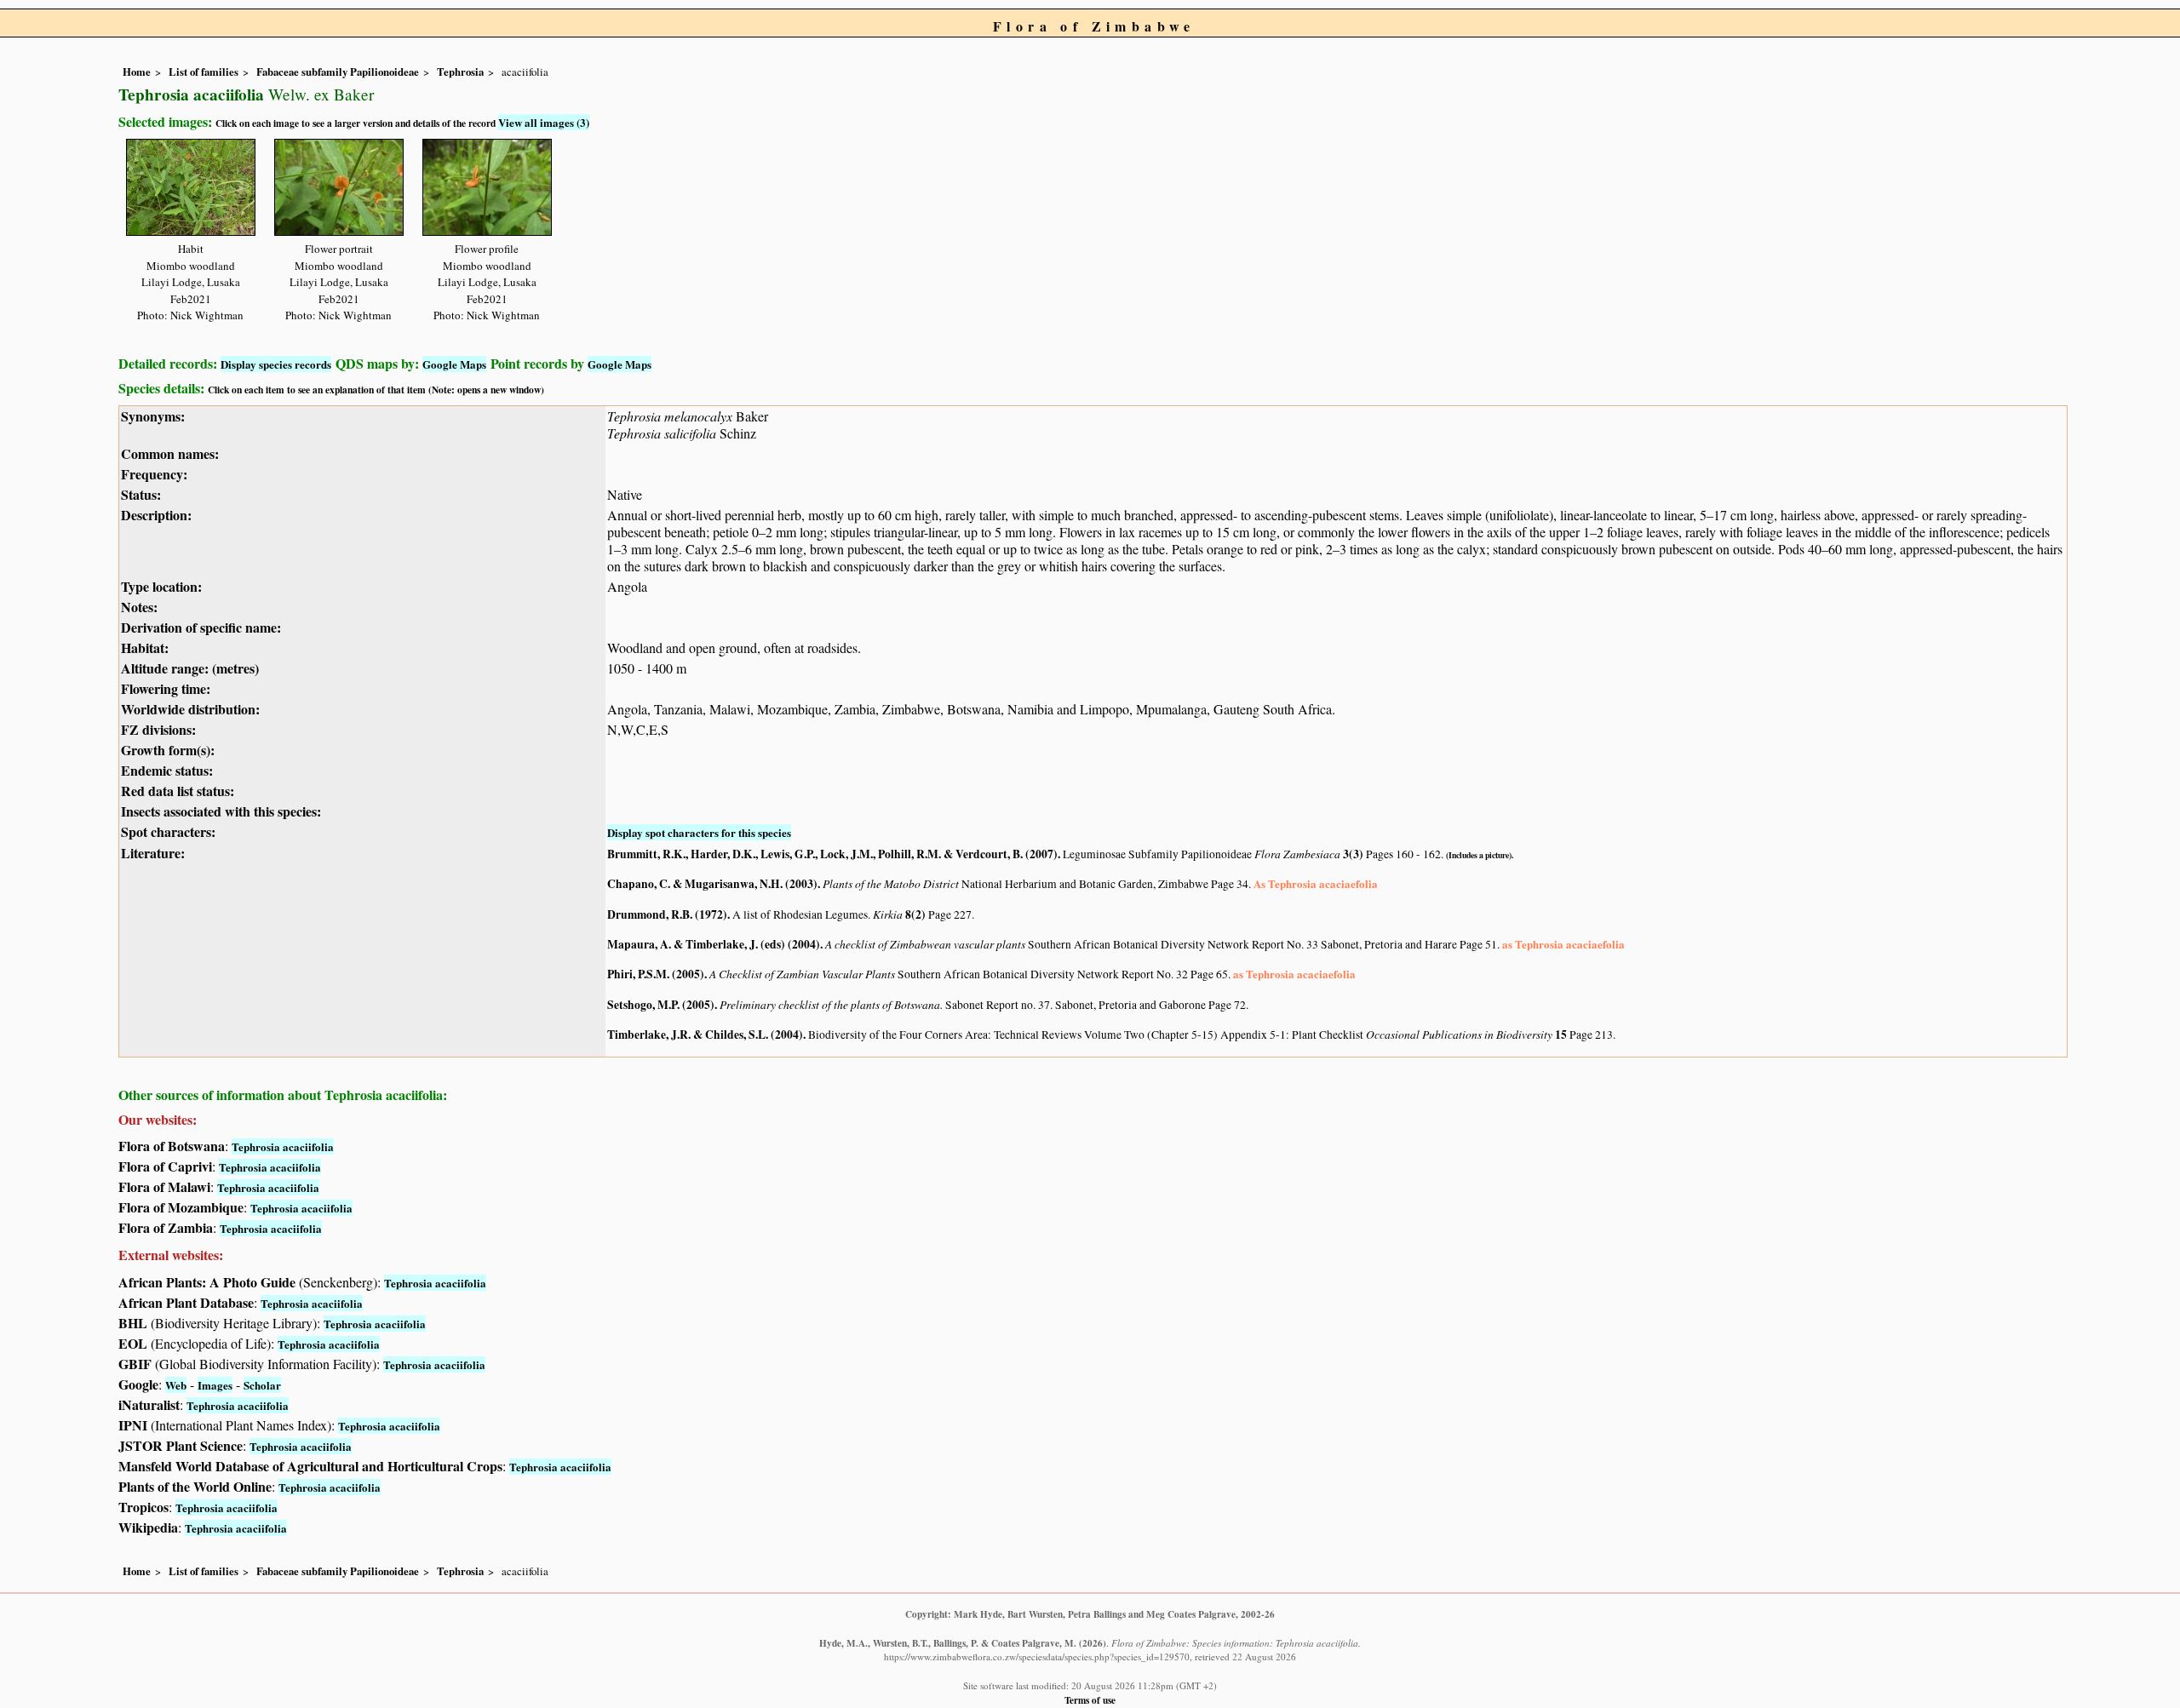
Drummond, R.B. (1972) (667, 914)
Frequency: (154, 474)
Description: (156, 515)
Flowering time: (166, 688)
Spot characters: (168, 831)
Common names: (170, 453)
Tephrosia (460, 72)
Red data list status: (178, 791)
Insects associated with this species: (221, 811)
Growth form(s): (168, 750)
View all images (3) (544, 122)
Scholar (262, 1385)
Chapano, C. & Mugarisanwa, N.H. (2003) (712, 884)
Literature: (153, 853)
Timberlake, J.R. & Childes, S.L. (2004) (705, 1035)
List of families (204, 72)
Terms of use (1090, 1700)
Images (215, 1385)
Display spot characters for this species (699, 832)
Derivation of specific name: (201, 627)
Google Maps (454, 364)
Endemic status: (167, 770)
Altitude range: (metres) (190, 668)
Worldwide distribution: (190, 709)
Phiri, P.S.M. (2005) (656, 974)
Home (137, 72)
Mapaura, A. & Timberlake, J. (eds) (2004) (714, 944)
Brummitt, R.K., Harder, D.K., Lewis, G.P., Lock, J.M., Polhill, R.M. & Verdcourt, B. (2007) (832, 854)
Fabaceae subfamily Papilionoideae (338, 72)
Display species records (276, 364)
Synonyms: (153, 416)
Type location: (161, 586)
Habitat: (145, 648)
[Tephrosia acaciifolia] (191, 184)
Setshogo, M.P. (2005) (661, 1005)
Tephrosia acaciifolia (283, 1146)
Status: (141, 494)
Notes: (139, 607)
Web (176, 1385)
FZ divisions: (158, 729)
